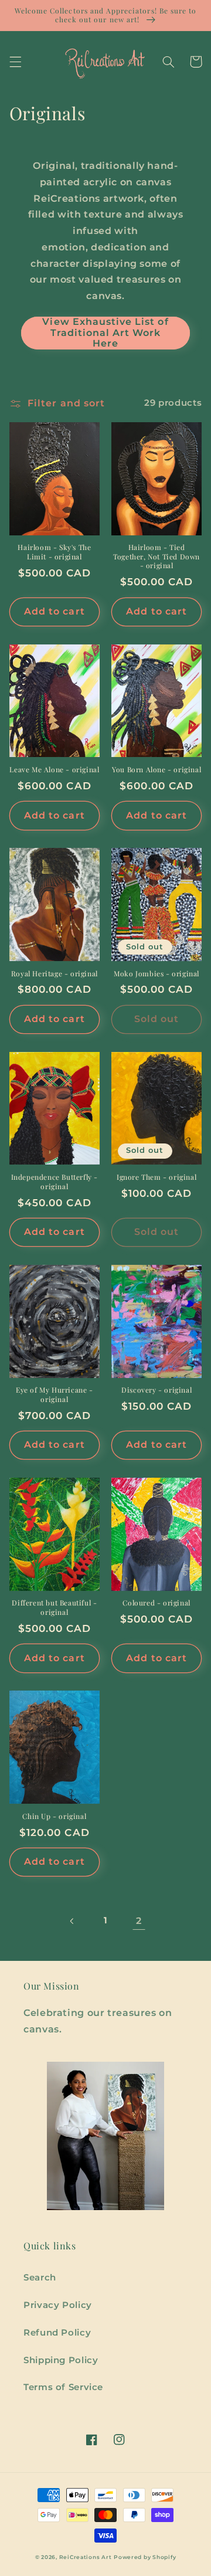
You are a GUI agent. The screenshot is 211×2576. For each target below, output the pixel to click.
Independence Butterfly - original (55, 1182)
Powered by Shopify (145, 2557)
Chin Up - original (54, 1816)
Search (40, 2278)
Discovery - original (156, 1390)
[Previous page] (72, 1921)
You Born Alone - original (156, 770)
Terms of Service (63, 2387)
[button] (15, 62)
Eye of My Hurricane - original (55, 1395)
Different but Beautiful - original (54, 1608)
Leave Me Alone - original (54, 770)
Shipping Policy (61, 2360)
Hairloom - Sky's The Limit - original (54, 552)
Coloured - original (156, 1603)
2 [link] (139, 1921)
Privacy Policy (58, 2305)
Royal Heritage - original (55, 974)
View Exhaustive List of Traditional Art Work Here (105, 333)
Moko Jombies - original (156, 974)
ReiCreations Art (86, 2557)
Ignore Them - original (156, 1177)
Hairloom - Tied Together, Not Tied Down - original (156, 556)
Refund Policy (57, 2333)
